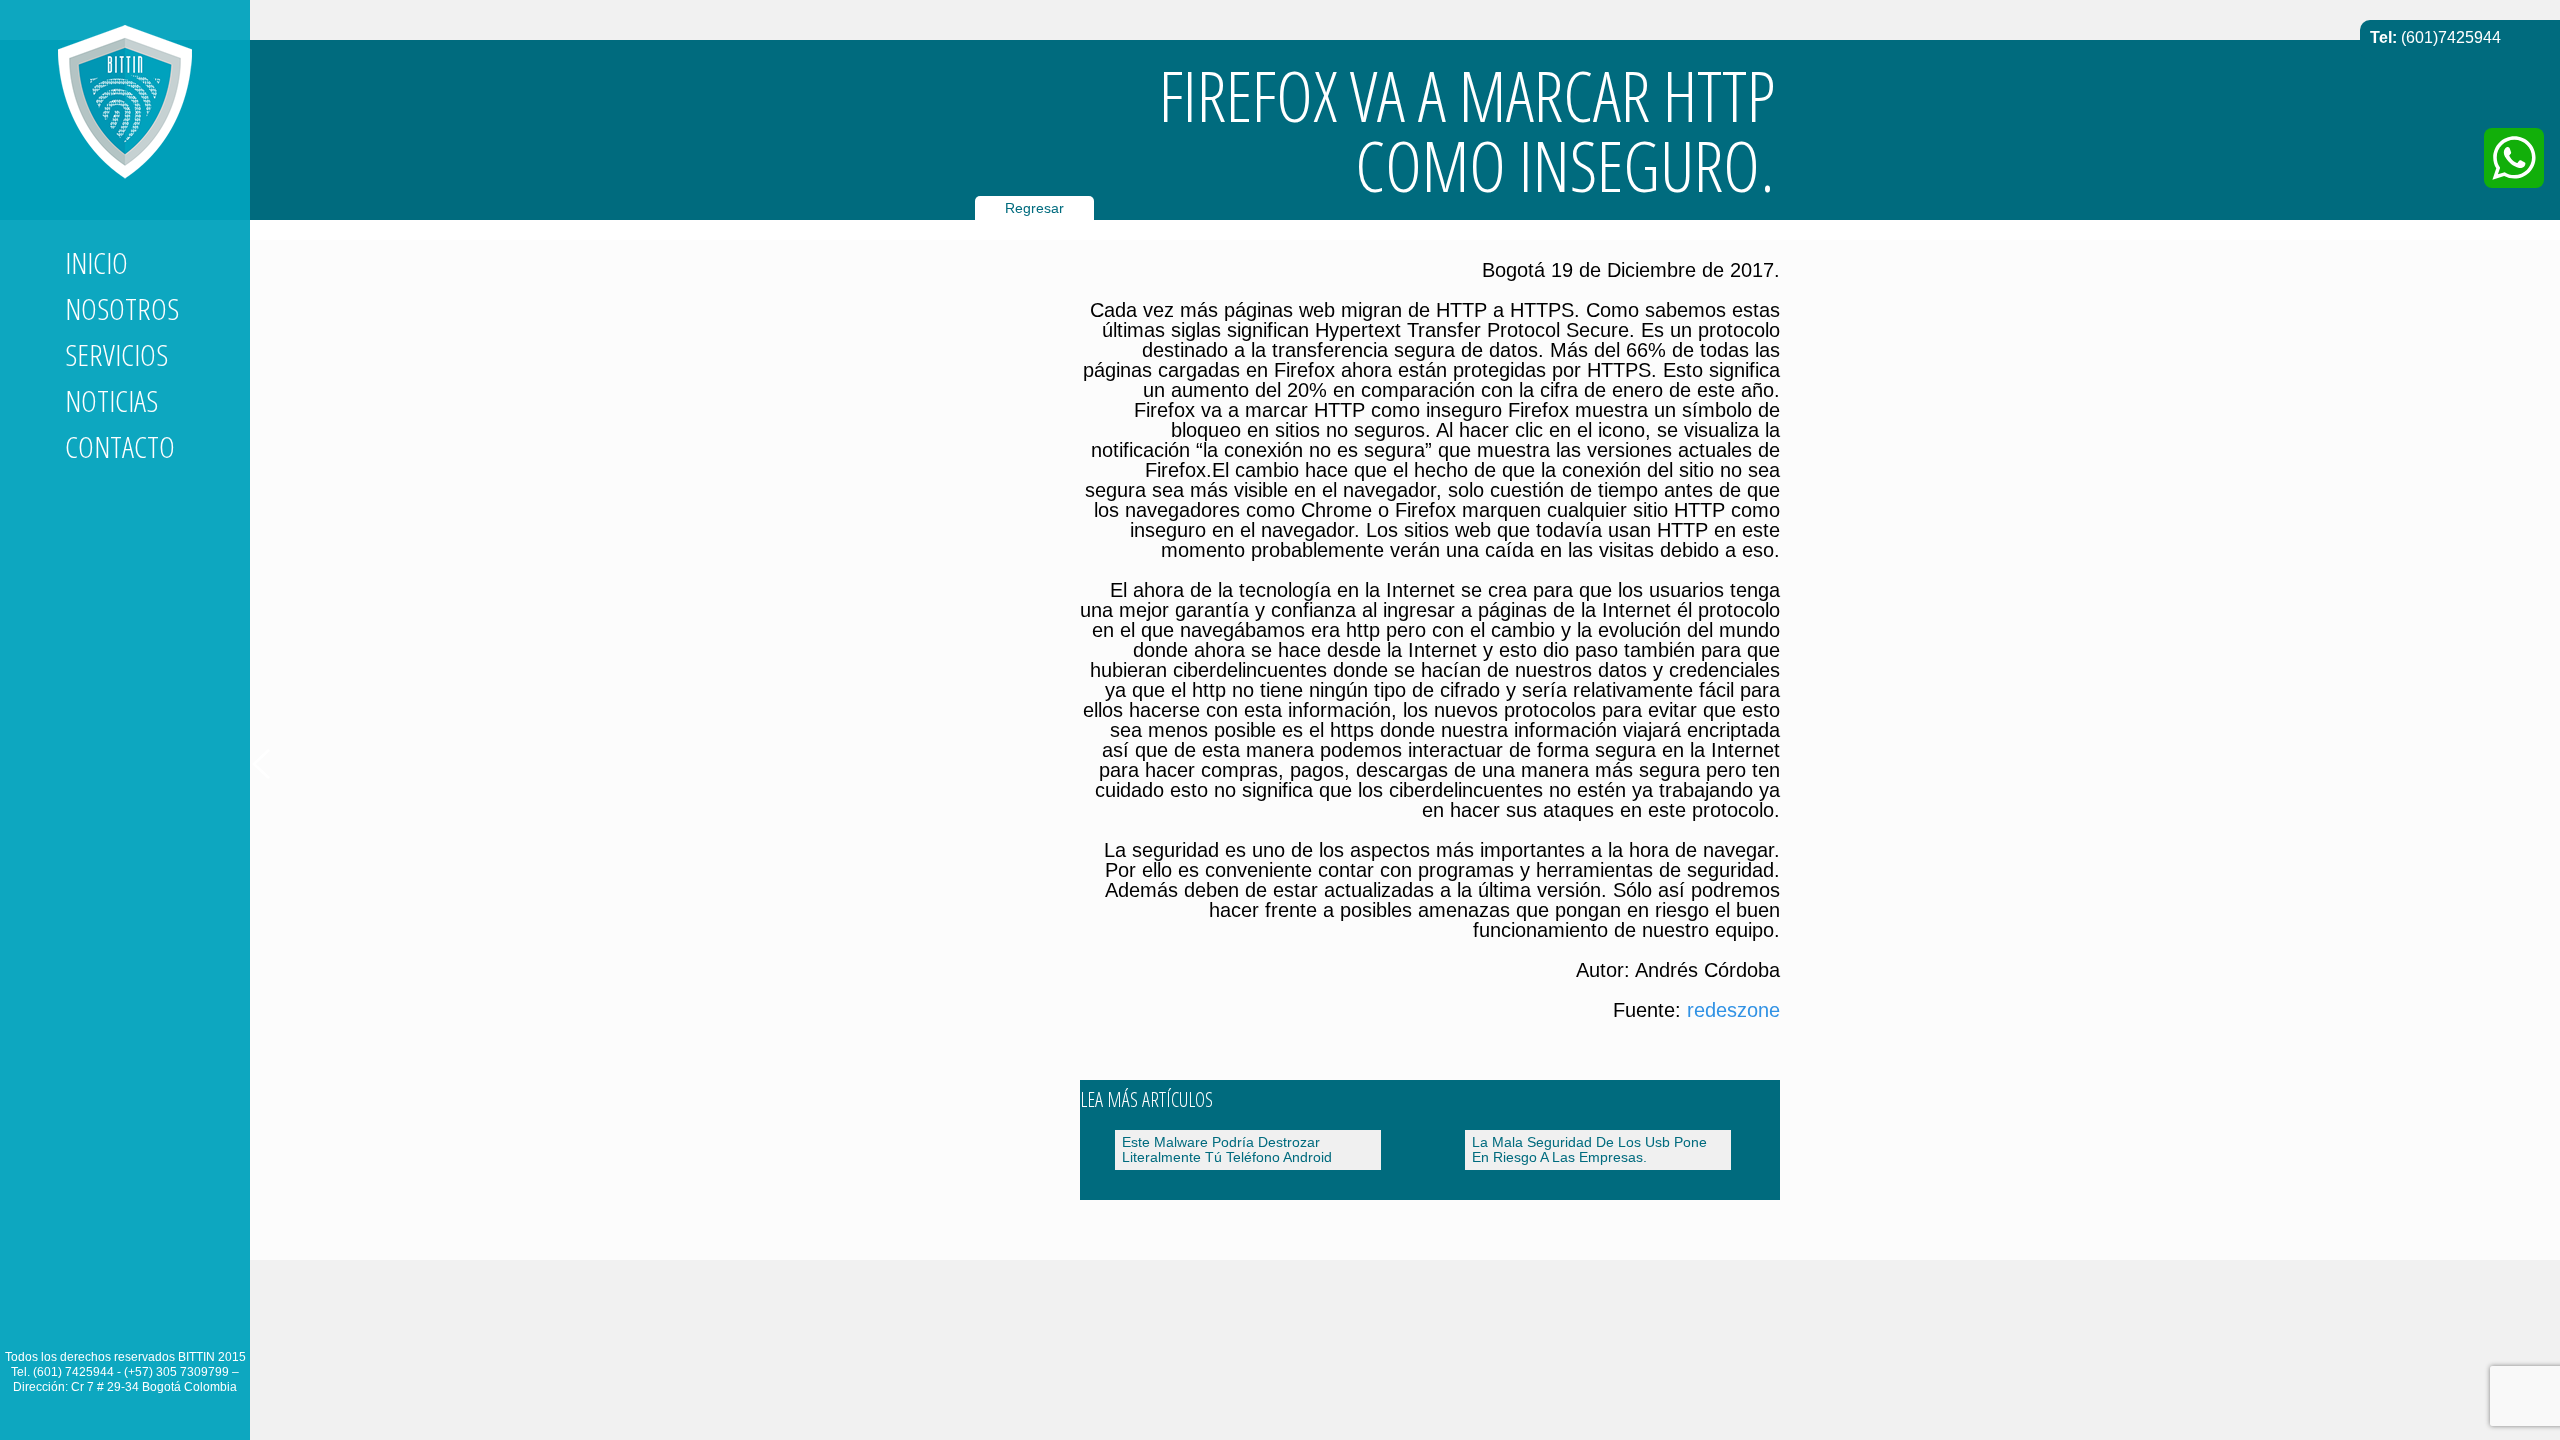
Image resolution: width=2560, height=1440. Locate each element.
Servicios (116, 354)
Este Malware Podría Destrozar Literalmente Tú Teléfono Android (1227, 1149)
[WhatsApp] (2514, 158)
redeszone (1733, 1010)
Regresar (1034, 208)
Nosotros (122, 308)
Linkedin (81, 1319)
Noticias (111, 400)
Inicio (96, 262)
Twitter (117, 1319)
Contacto (120, 446)
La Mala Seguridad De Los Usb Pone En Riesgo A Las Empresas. (1589, 1149)
